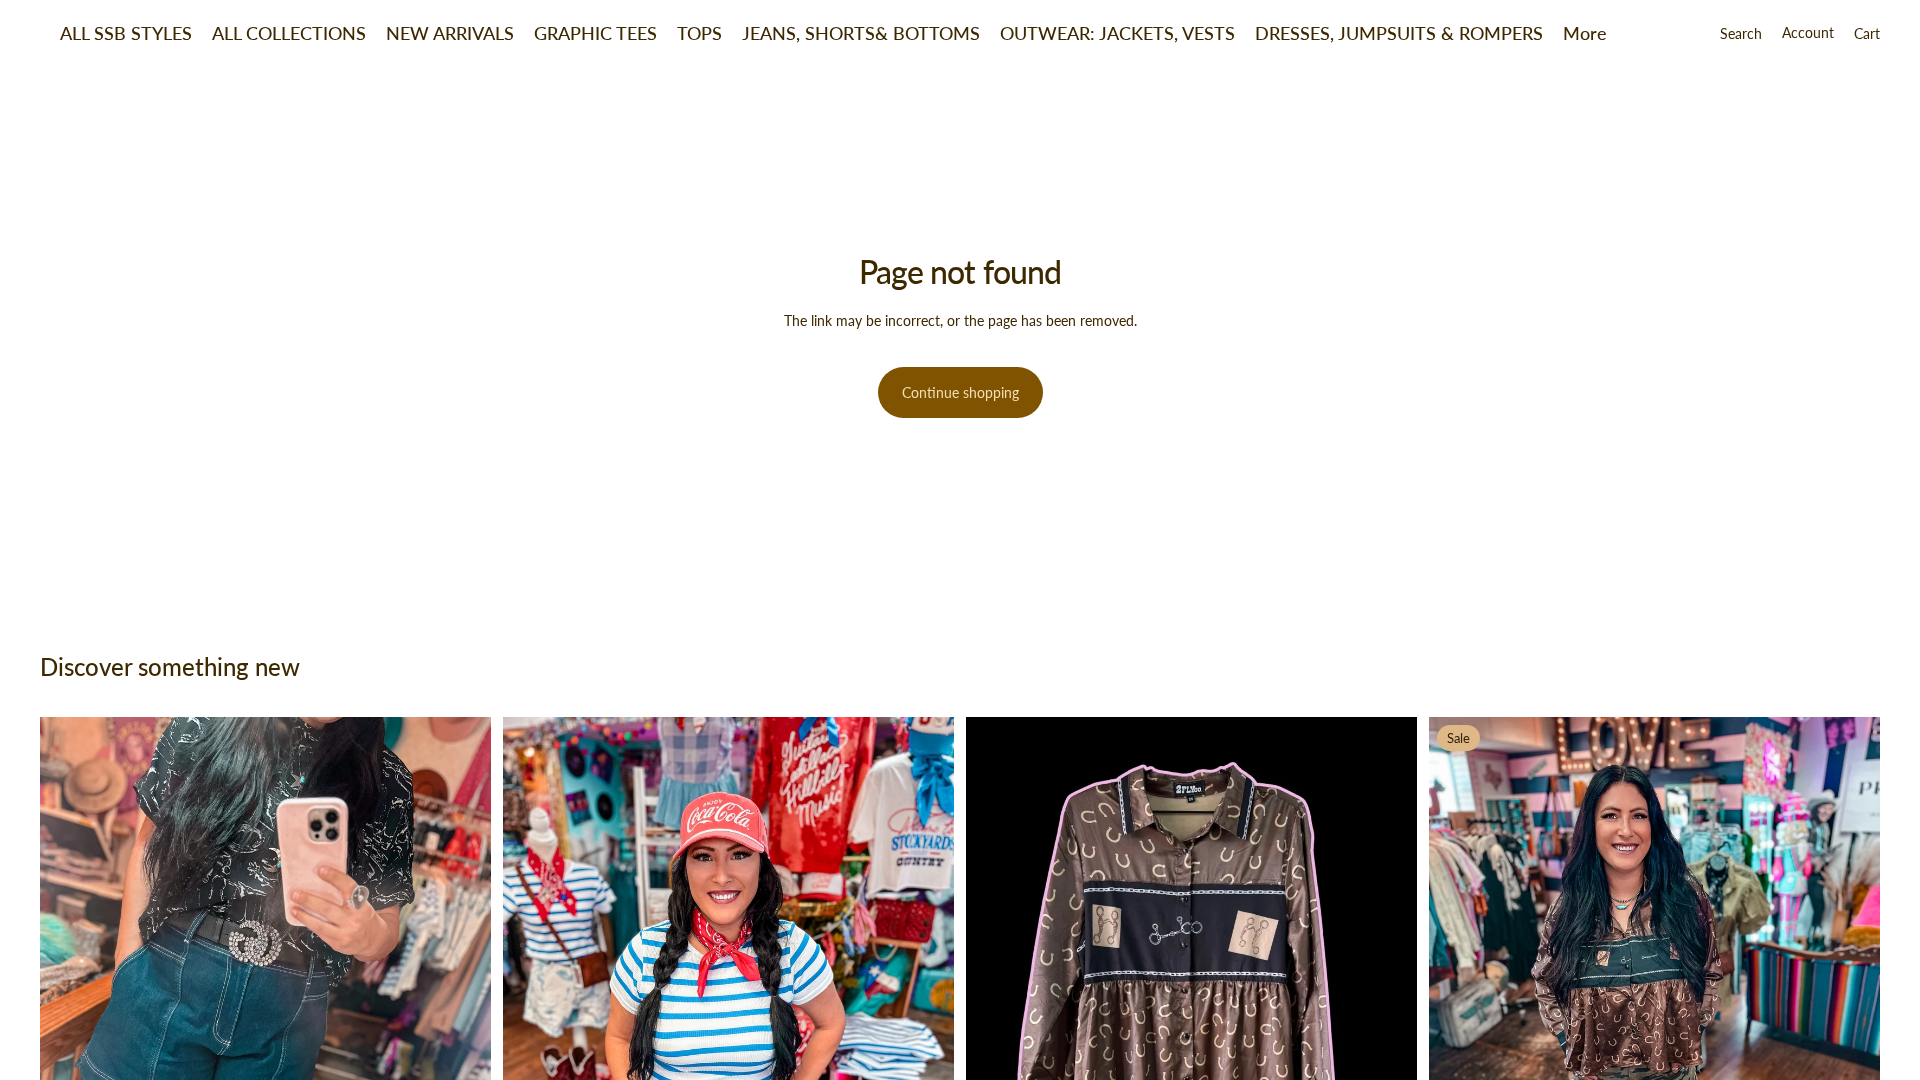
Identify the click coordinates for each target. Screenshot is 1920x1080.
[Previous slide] (70, 1017)
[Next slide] (461, 1017)
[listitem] (1585, 33)
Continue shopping (960, 392)
